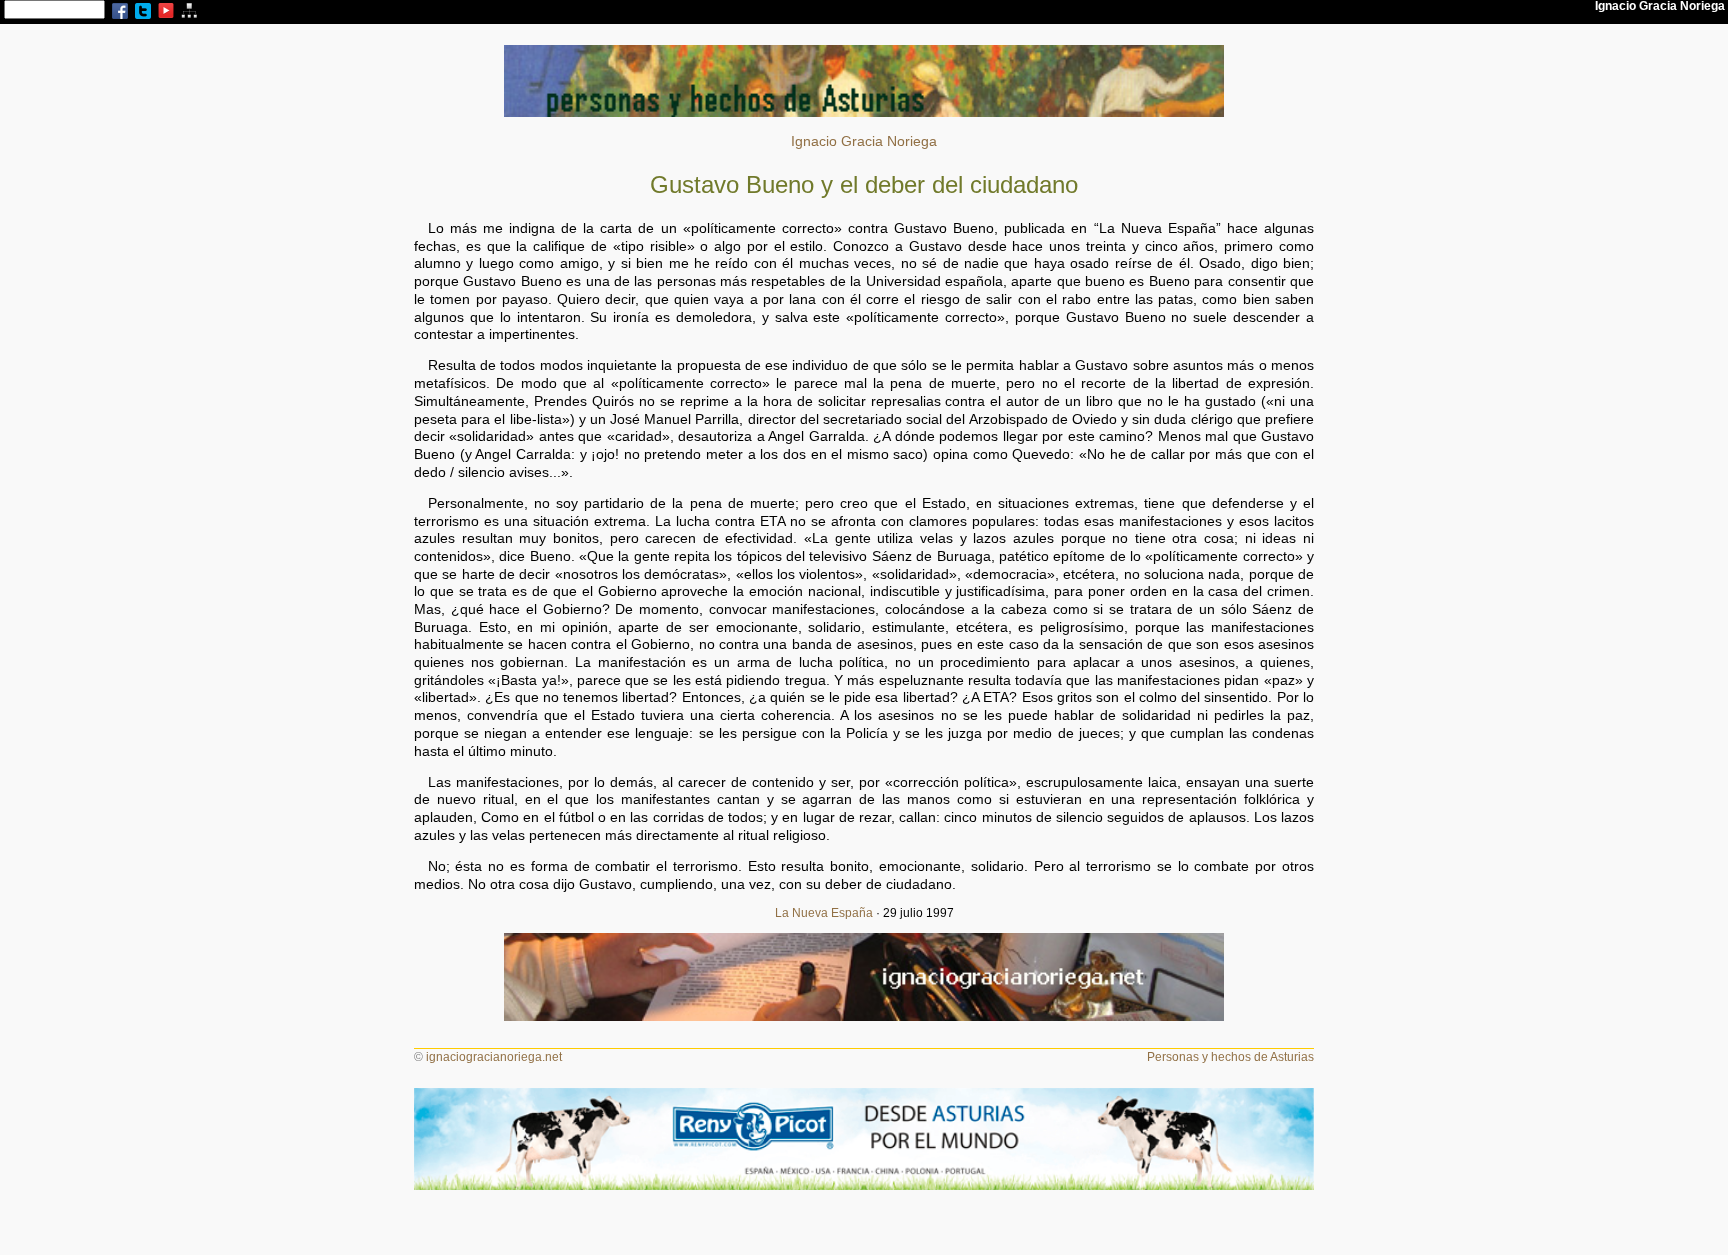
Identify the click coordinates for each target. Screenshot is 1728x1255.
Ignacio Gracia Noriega (864, 141)
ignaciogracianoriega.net (494, 1057)
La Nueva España (824, 913)
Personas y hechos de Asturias (1230, 1057)
